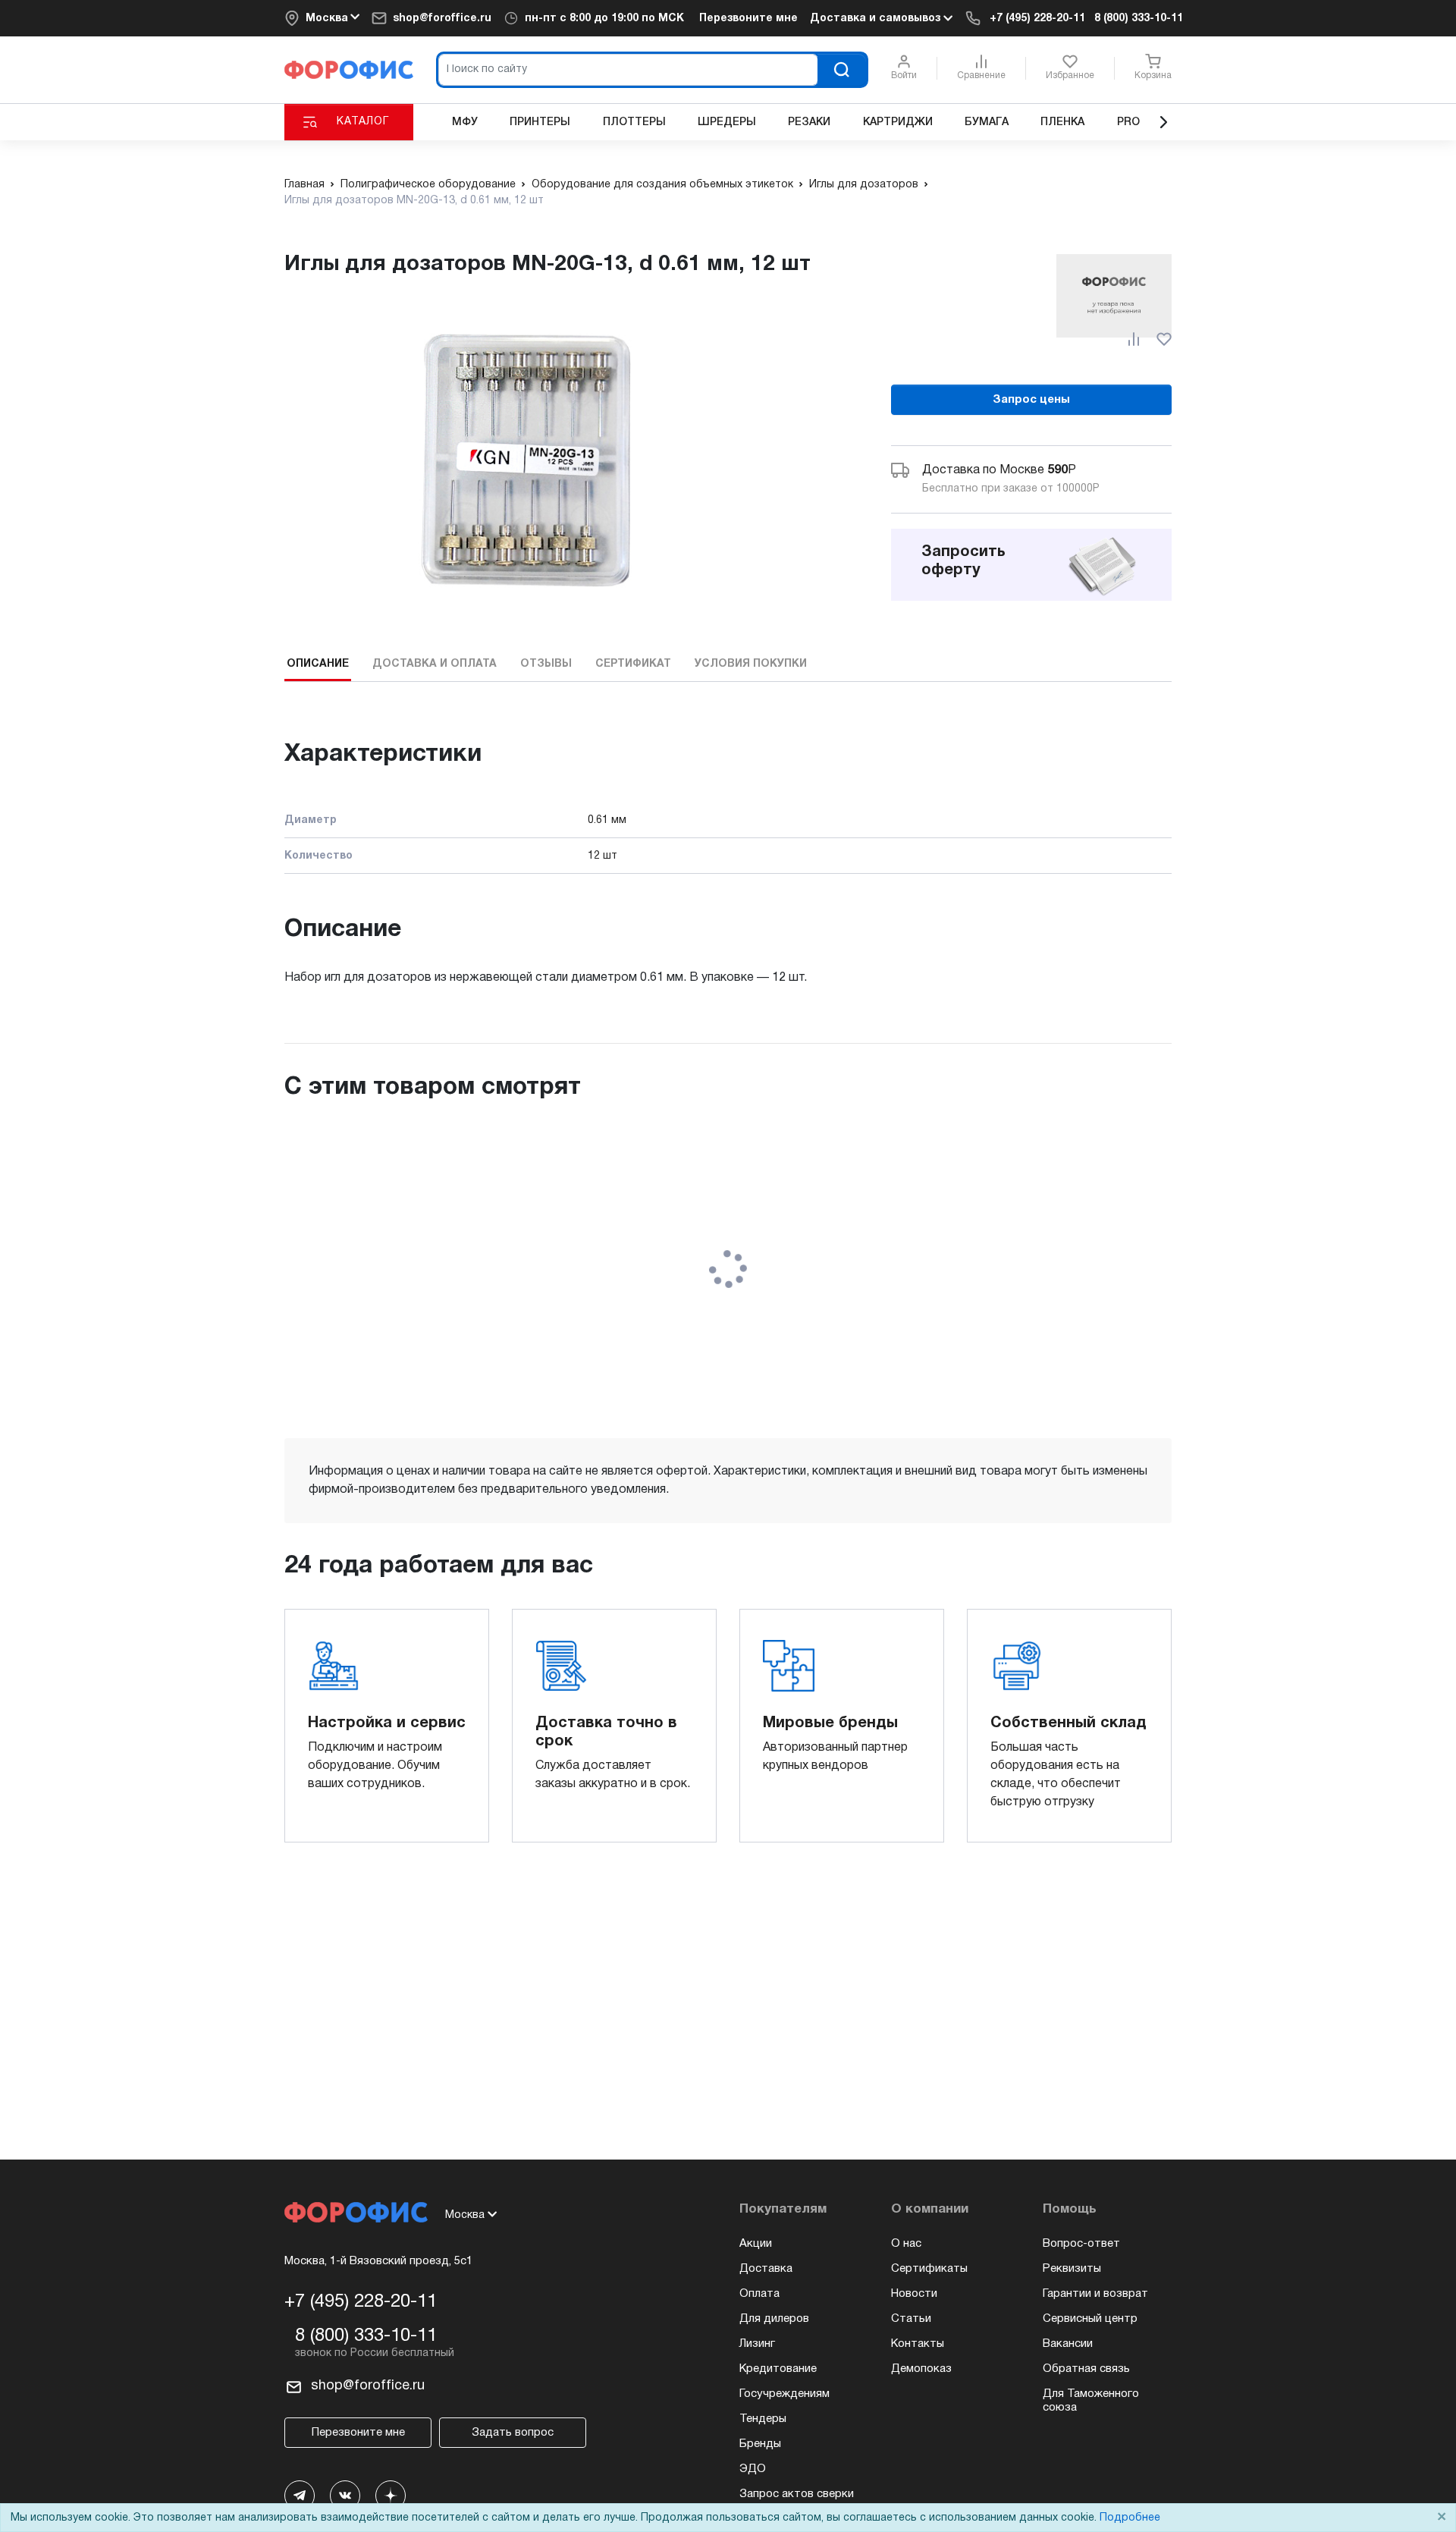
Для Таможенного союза (1091, 2401)
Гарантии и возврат (1095, 2294)
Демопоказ (921, 2369)
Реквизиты (1072, 2269)
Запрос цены (1031, 400)
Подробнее (1130, 2518)
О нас (906, 2244)
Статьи (911, 2319)
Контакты (918, 2344)
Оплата (759, 2294)
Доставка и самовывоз (877, 19)
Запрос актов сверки (797, 2494)
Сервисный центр (1090, 2319)
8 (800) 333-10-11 (1139, 19)
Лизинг (757, 2344)
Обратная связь (1086, 2369)
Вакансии (1068, 2344)
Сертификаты (929, 2269)
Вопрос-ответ (1081, 2244)
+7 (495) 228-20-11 (1037, 19)
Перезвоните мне (748, 19)
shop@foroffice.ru (442, 19)
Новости (914, 2294)
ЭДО (753, 2469)
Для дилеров (774, 2319)
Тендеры (763, 2419)
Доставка (766, 2269)
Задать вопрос (513, 2433)
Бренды (760, 2444)
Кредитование (778, 2369)
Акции (756, 2244)
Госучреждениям (784, 2394)
